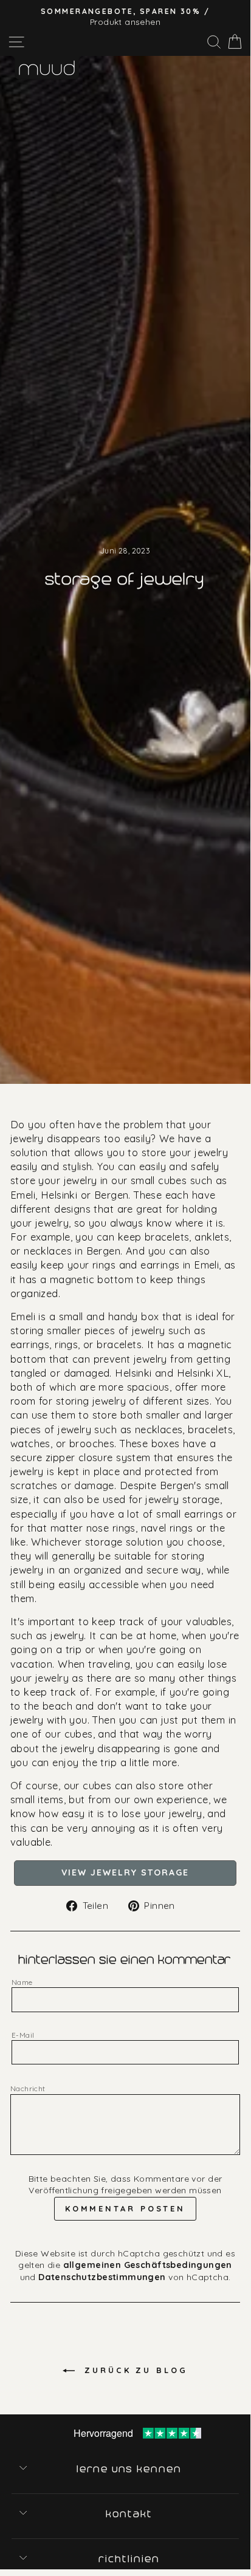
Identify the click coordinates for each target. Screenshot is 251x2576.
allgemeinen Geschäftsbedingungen (148, 2265)
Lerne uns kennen (130, 2469)
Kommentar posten (125, 2208)
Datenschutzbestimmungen (102, 2277)
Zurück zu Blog (134, 2370)
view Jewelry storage (125, 1872)
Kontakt (130, 2514)
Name (22, 1982)
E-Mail (23, 2035)
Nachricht (28, 2088)
